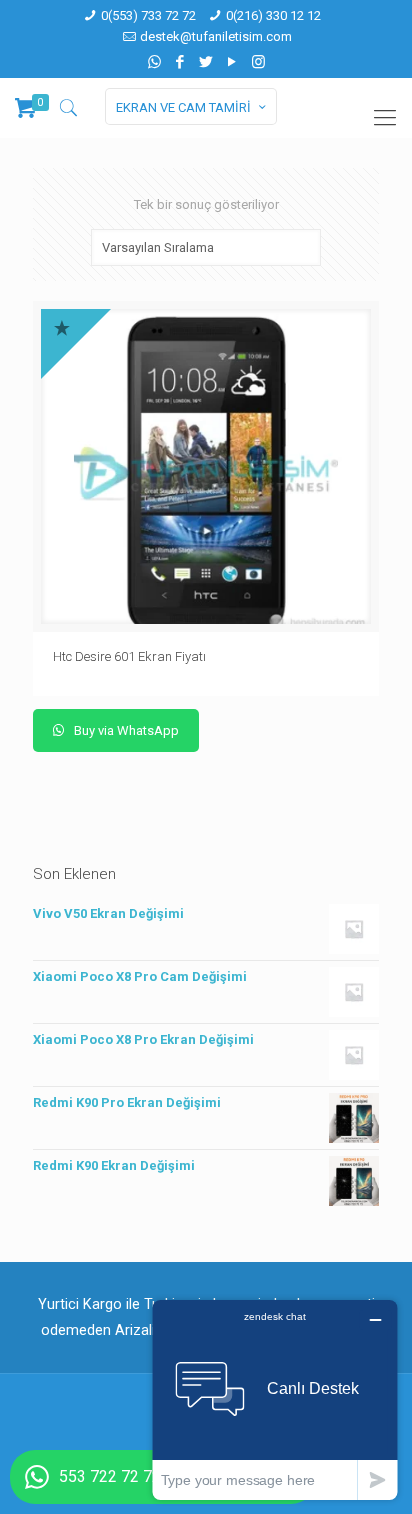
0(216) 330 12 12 (273, 15)
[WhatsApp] (154, 62)
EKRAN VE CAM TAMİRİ (183, 107)
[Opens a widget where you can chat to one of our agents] (275, 1399)
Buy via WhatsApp (125, 730)
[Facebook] (180, 62)
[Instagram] (258, 62)
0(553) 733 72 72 (148, 15)
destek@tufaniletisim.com (216, 36)
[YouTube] (232, 62)
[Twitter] (206, 62)
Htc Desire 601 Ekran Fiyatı (129, 656)
